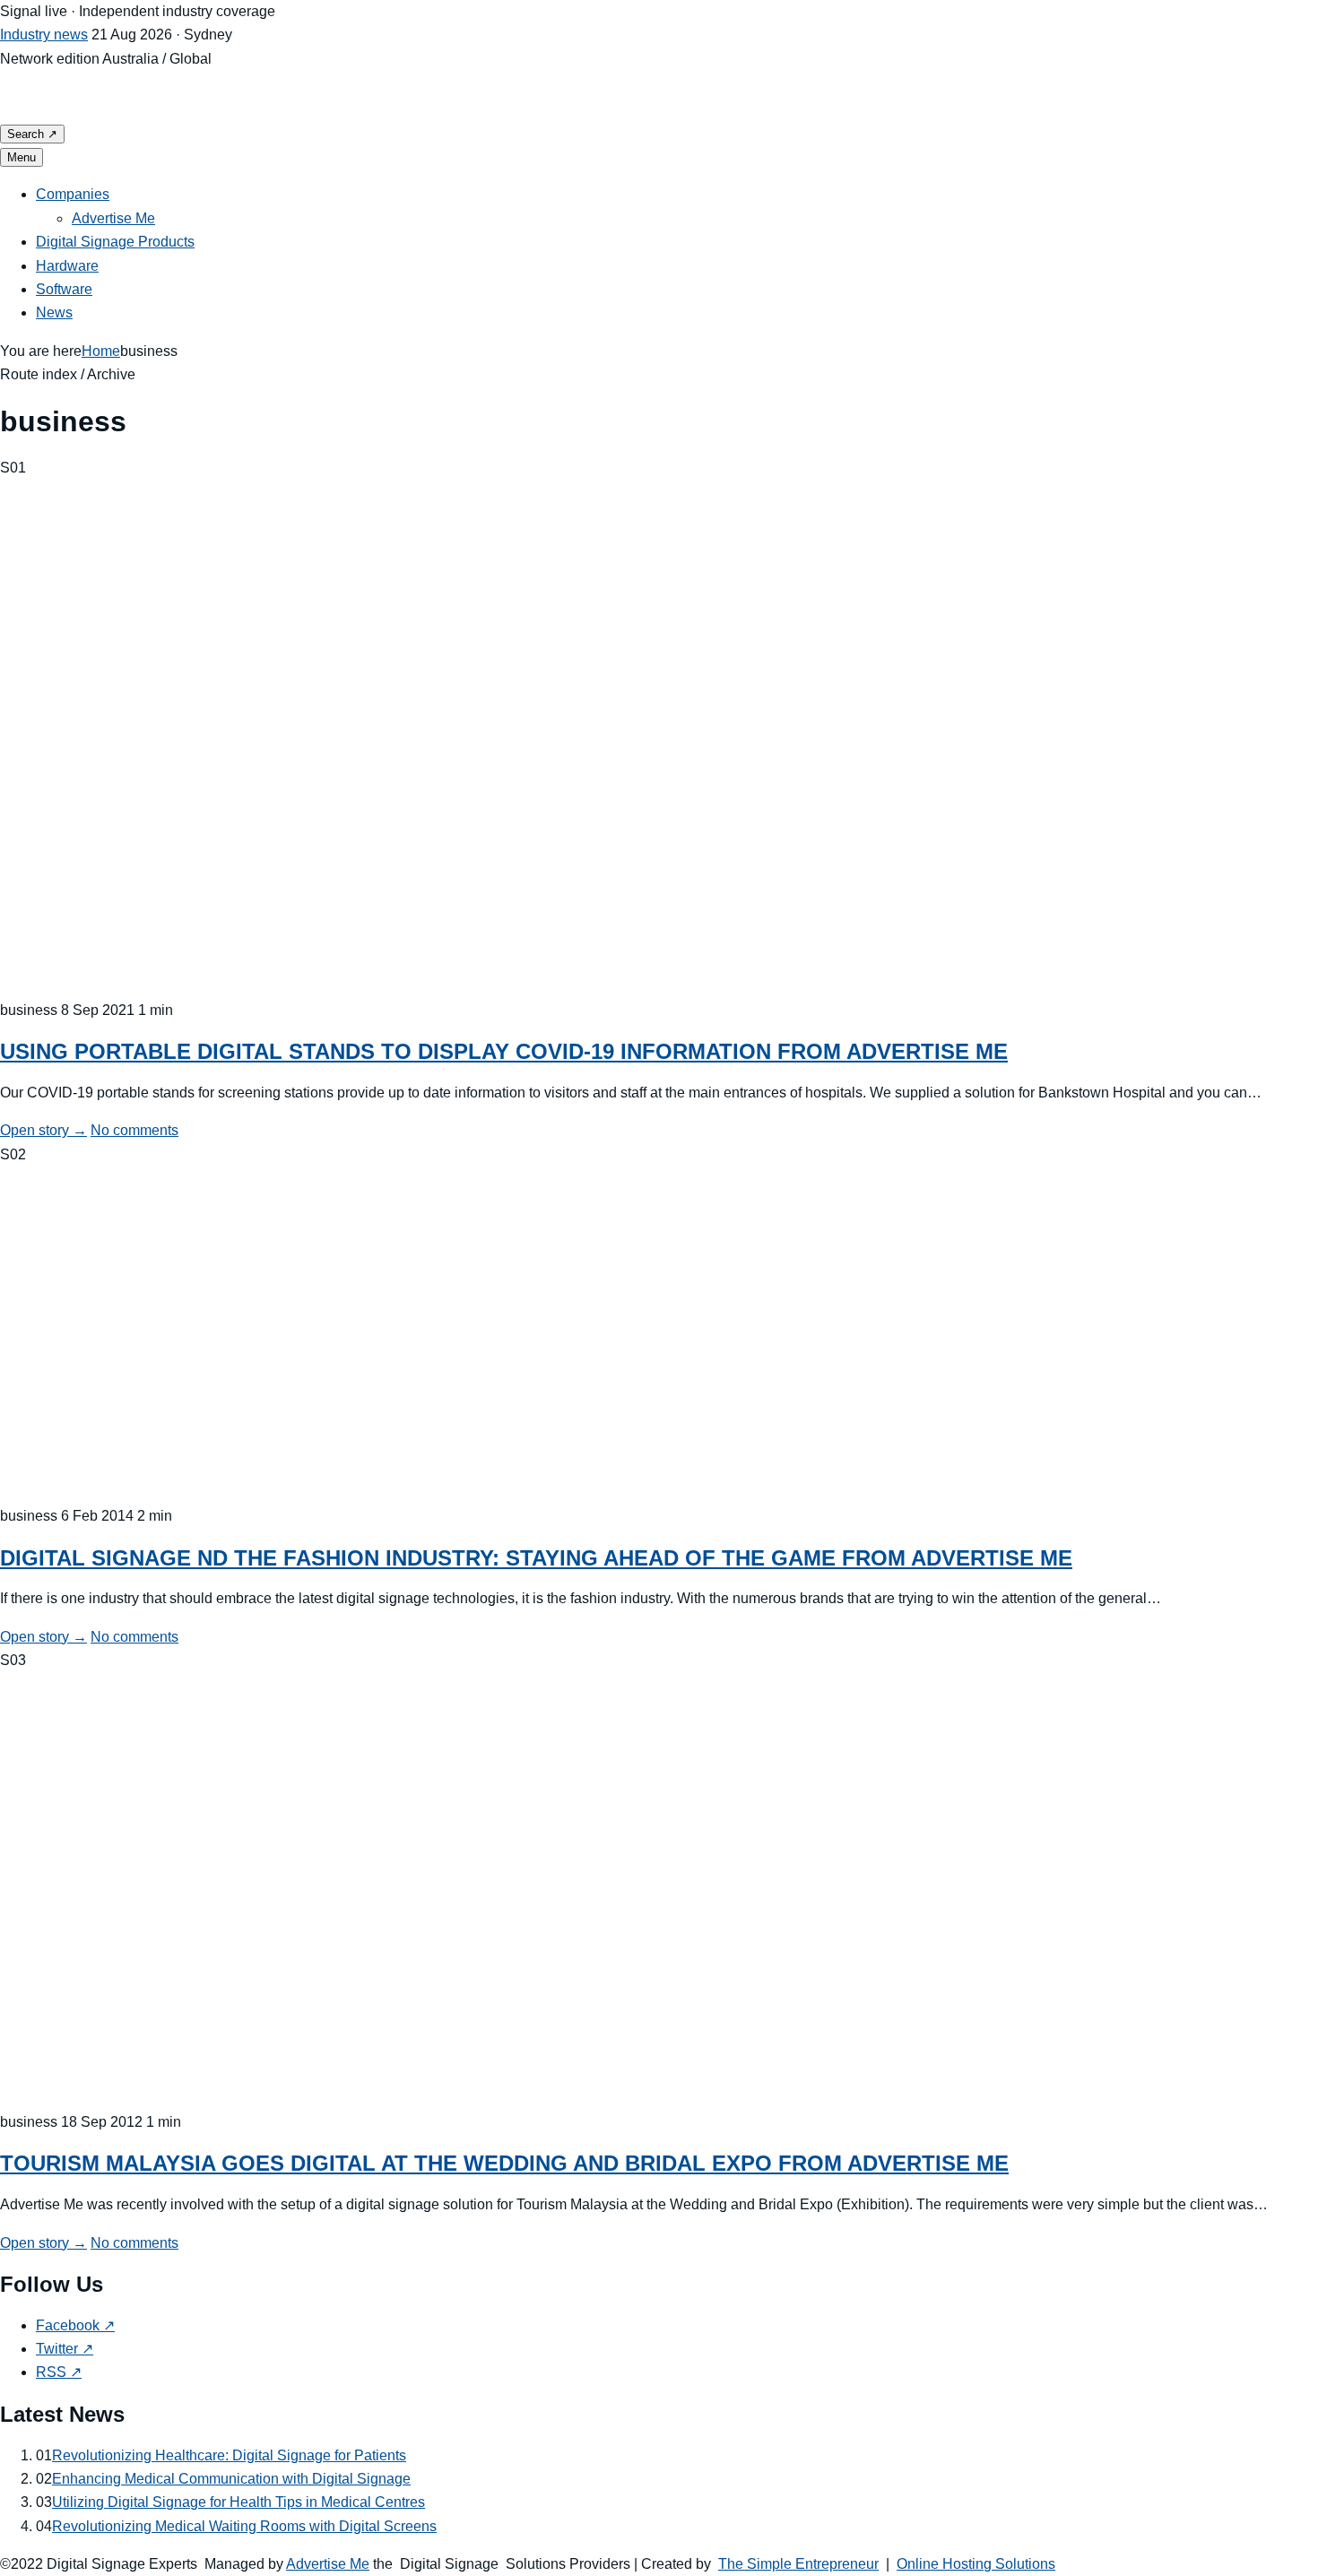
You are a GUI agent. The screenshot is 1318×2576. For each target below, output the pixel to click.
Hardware (67, 266)
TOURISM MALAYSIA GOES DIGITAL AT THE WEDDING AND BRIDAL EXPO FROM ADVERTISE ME (504, 2163)
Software (64, 289)
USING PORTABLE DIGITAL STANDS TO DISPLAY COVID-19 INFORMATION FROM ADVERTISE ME (504, 1051)
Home (101, 351)
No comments (134, 1130)
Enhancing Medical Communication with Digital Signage (231, 2479)
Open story (43, 1130)
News (54, 312)
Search (32, 134)
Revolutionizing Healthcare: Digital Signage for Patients (229, 2455)
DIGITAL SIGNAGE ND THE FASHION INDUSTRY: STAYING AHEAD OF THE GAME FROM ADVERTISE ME (536, 1558)
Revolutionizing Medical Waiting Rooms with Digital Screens (244, 2526)
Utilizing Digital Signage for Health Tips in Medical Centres (238, 2502)
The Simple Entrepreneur (798, 2564)
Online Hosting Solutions (976, 2564)
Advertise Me (113, 218)
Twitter (65, 2349)
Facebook (75, 2325)
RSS (59, 2372)
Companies (73, 194)
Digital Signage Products (115, 242)
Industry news (44, 35)
